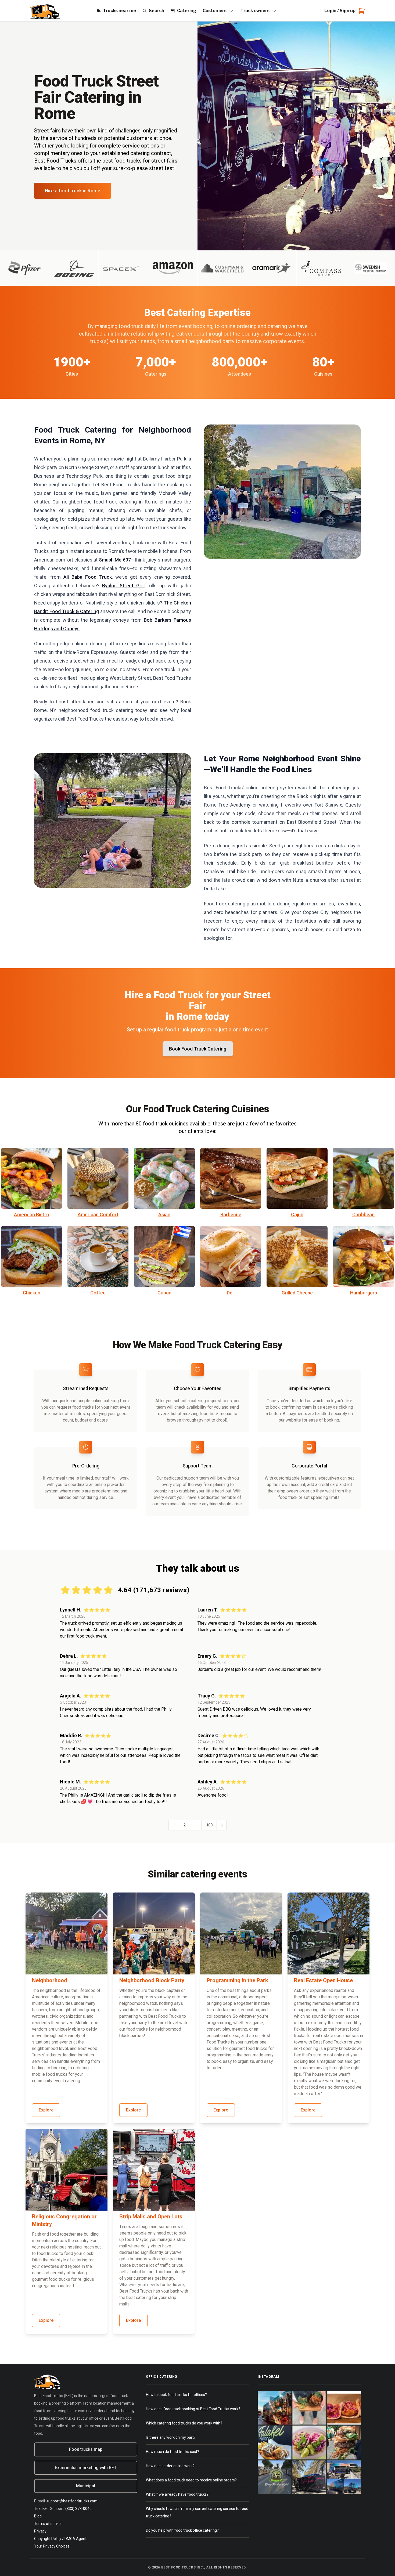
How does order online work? (170, 2466)
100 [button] (209, 1825)
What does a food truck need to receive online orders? (191, 2480)
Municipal (86, 2486)
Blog (38, 2516)
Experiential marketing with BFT (86, 2468)
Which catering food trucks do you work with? (184, 2423)
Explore (46, 2110)
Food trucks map (86, 2449)
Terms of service (48, 2524)
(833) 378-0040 (78, 2509)
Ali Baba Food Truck (88, 577)
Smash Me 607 (115, 560)
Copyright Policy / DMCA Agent (60, 2539)
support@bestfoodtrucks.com (72, 2501)
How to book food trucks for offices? (176, 2395)
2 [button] (185, 1825)
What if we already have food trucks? (177, 2494)
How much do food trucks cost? (173, 2452)
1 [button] (174, 1825)
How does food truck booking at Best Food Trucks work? (193, 2409)
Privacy (40, 2531)
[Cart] (360, 11)
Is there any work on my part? (171, 2437)
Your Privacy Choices (52, 2546)
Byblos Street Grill (123, 586)
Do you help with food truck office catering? (182, 2530)
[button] (222, 1825)
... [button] (196, 1825)
